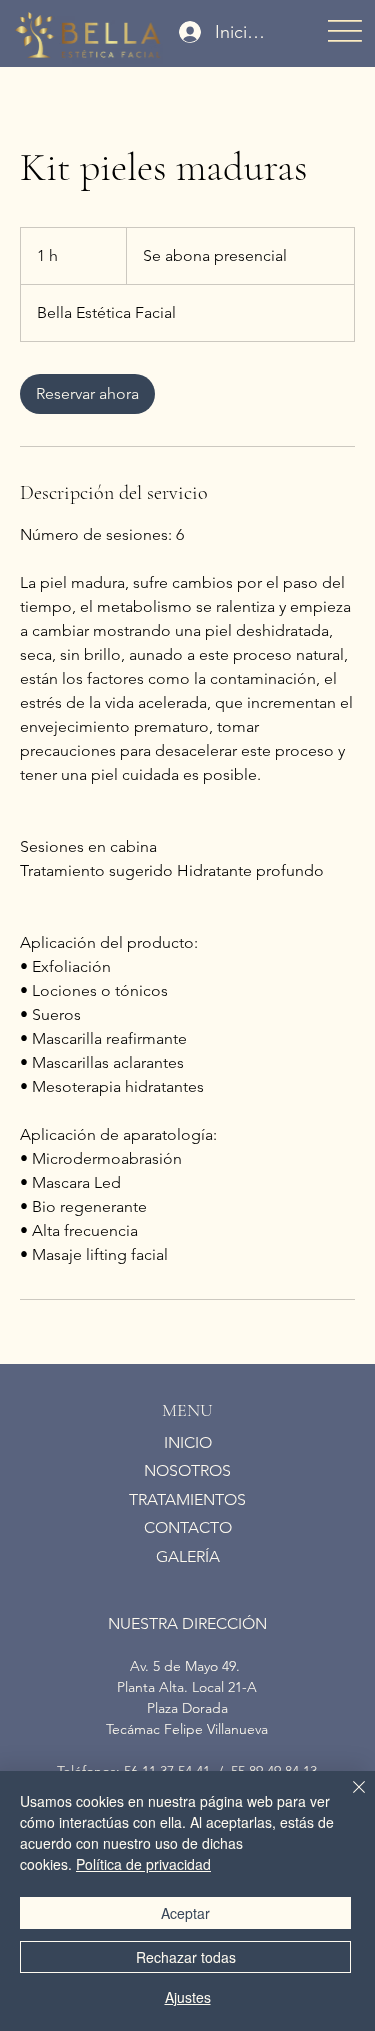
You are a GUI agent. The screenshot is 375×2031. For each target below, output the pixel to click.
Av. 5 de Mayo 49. (187, 1666)
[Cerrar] (347, 1799)
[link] (87, 394)
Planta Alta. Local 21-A (187, 1687)
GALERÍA (188, 1556)
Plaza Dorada (187, 1708)
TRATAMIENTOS (187, 1499)
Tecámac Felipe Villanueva (187, 1729)
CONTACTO (188, 1527)
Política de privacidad (143, 1864)
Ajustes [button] (188, 1997)
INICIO (188, 1442)
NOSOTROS (187, 1470)
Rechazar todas (186, 1957)
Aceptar (185, 1913)
